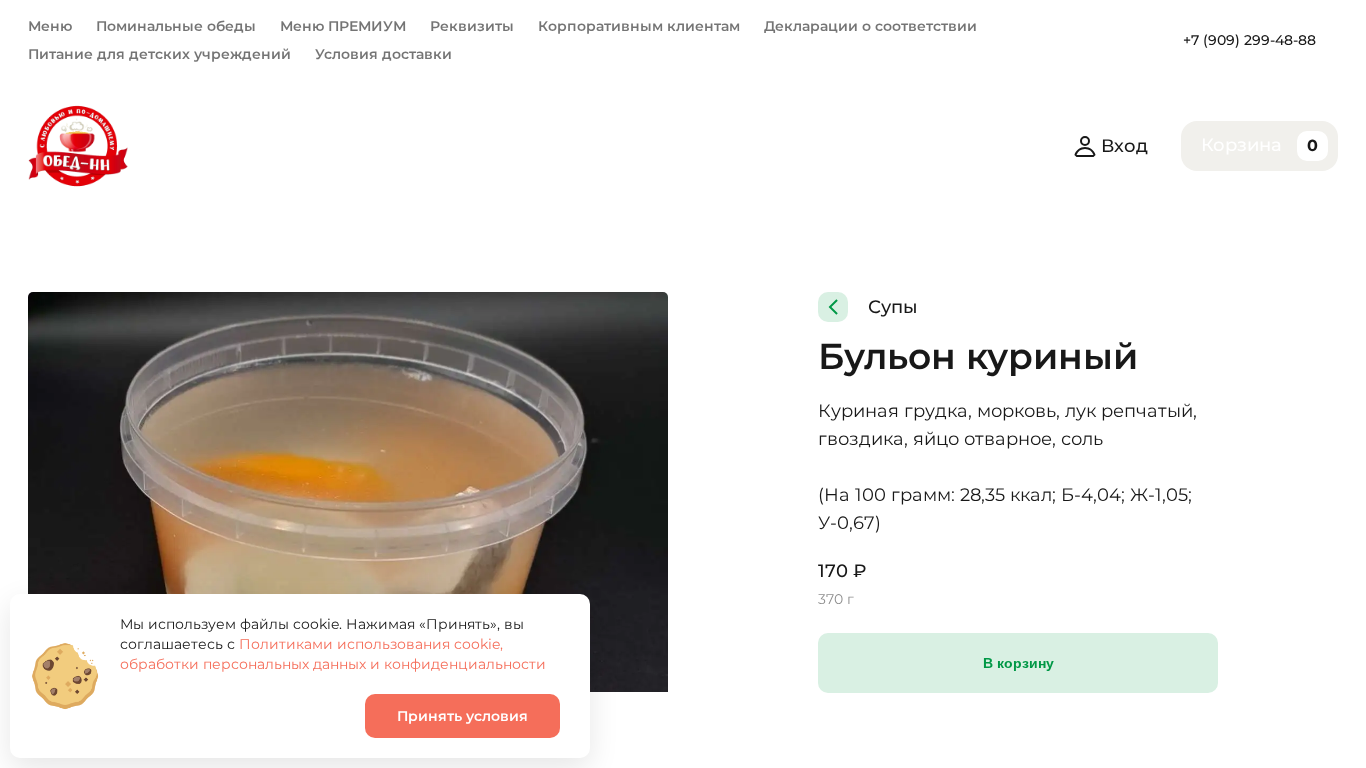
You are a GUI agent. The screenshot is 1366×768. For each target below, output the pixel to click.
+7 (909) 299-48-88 (1249, 40)
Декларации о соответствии (870, 26)
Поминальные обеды (176, 26)
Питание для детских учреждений (159, 54)
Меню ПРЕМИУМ (343, 26)
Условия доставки (383, 54)
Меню (50, 26)
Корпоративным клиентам (639, 26)
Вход (1124, 146)
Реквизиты (472, 26)
